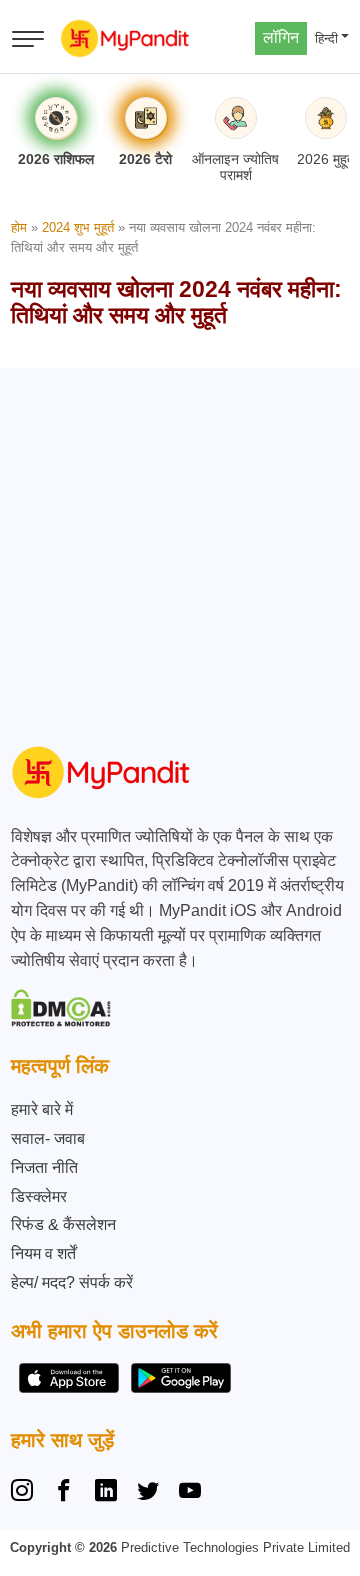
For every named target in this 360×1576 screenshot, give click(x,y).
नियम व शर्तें (43, 1253)
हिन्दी (326, 38)
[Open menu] (28, 39)
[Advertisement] (180, 548)
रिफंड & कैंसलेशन (63, 1224)
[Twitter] (148, 1493)
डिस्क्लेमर (39, 1196)
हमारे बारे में (42, 1109)
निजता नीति (44, 1167)
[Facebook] (64, 1493)
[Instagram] (26, 1493)
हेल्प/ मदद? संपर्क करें (72, 1282)
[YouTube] (190, 1493)
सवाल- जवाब (48, 1138)
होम (19, 227)
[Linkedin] (106, 1493)
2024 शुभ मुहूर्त (78, 227)
